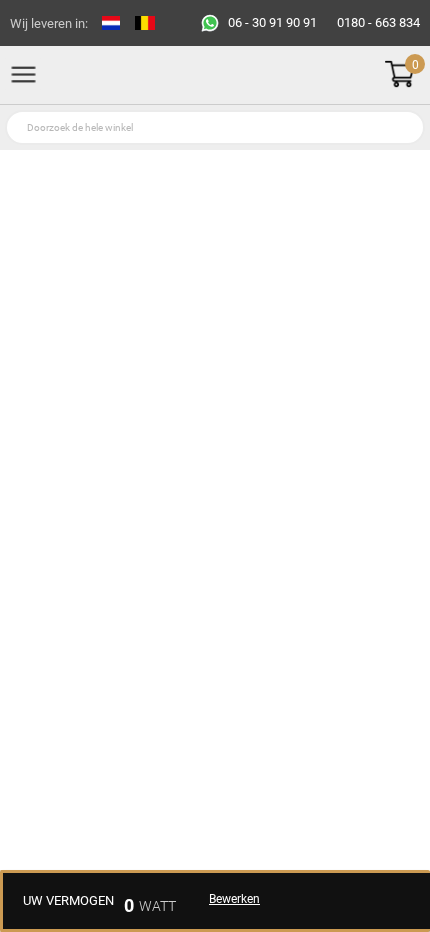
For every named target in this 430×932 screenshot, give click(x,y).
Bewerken (234, 899)
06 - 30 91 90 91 (272, 22)
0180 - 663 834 (378, 22)
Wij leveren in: (49, 23)
